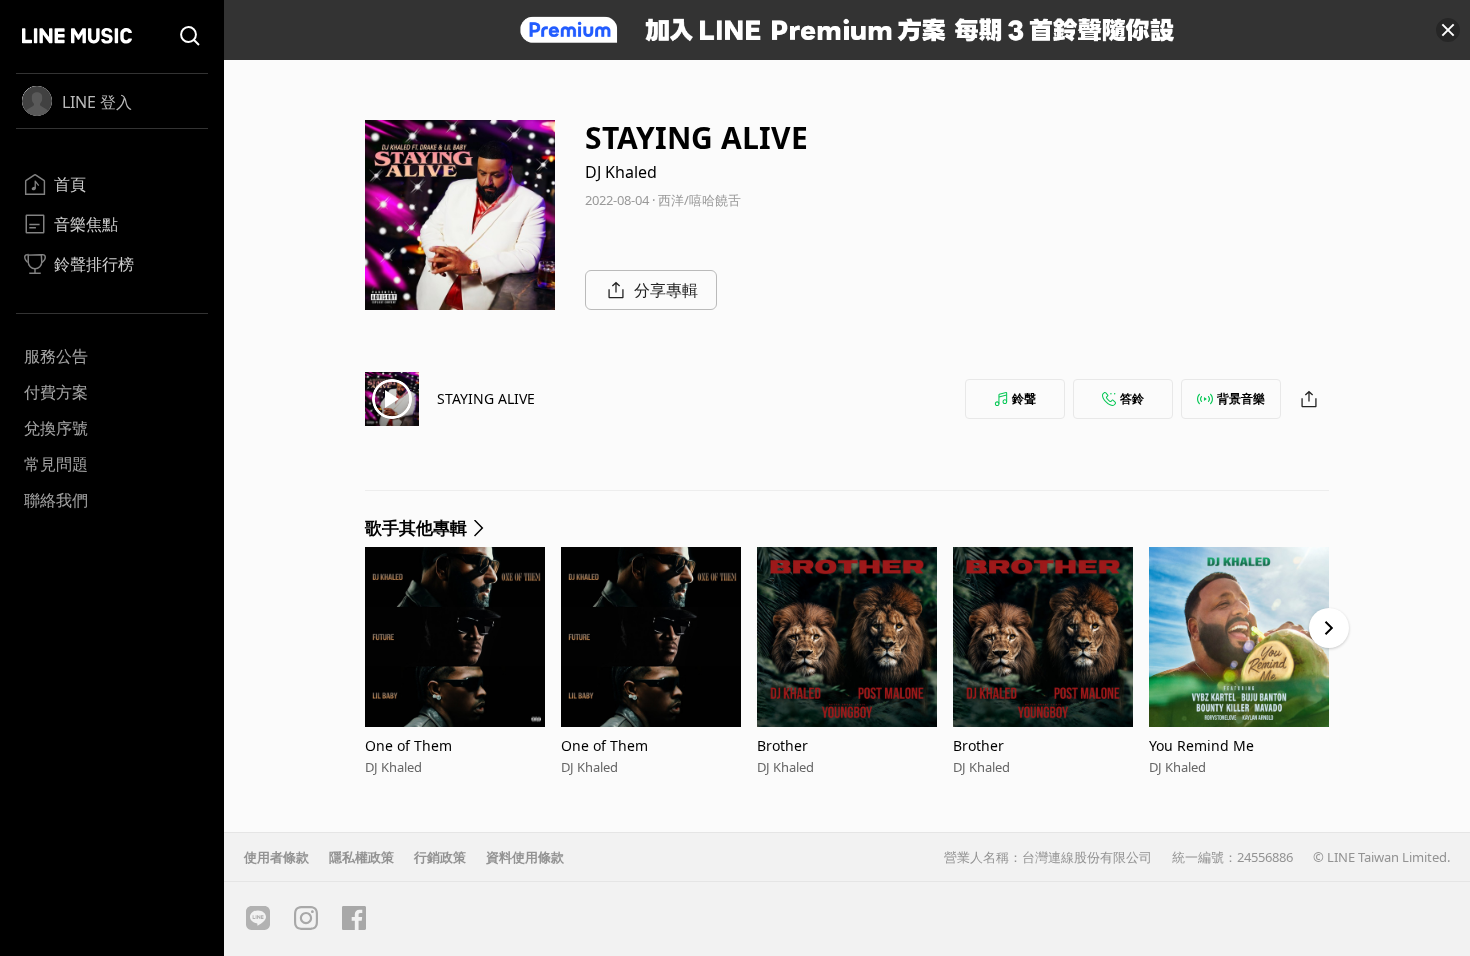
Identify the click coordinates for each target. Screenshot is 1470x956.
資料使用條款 (525, 857)
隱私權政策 (361, 857)
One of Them (408, 745)
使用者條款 (276, 857)
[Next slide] (1329, 628)
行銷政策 (440, 857)
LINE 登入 (97, 102)
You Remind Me (1201, 745)
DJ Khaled (621, 172)
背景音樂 (1241, 398)
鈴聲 (1024, 398)
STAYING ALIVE (486, 398)
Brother (782, 745)
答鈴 (1132, 398)
